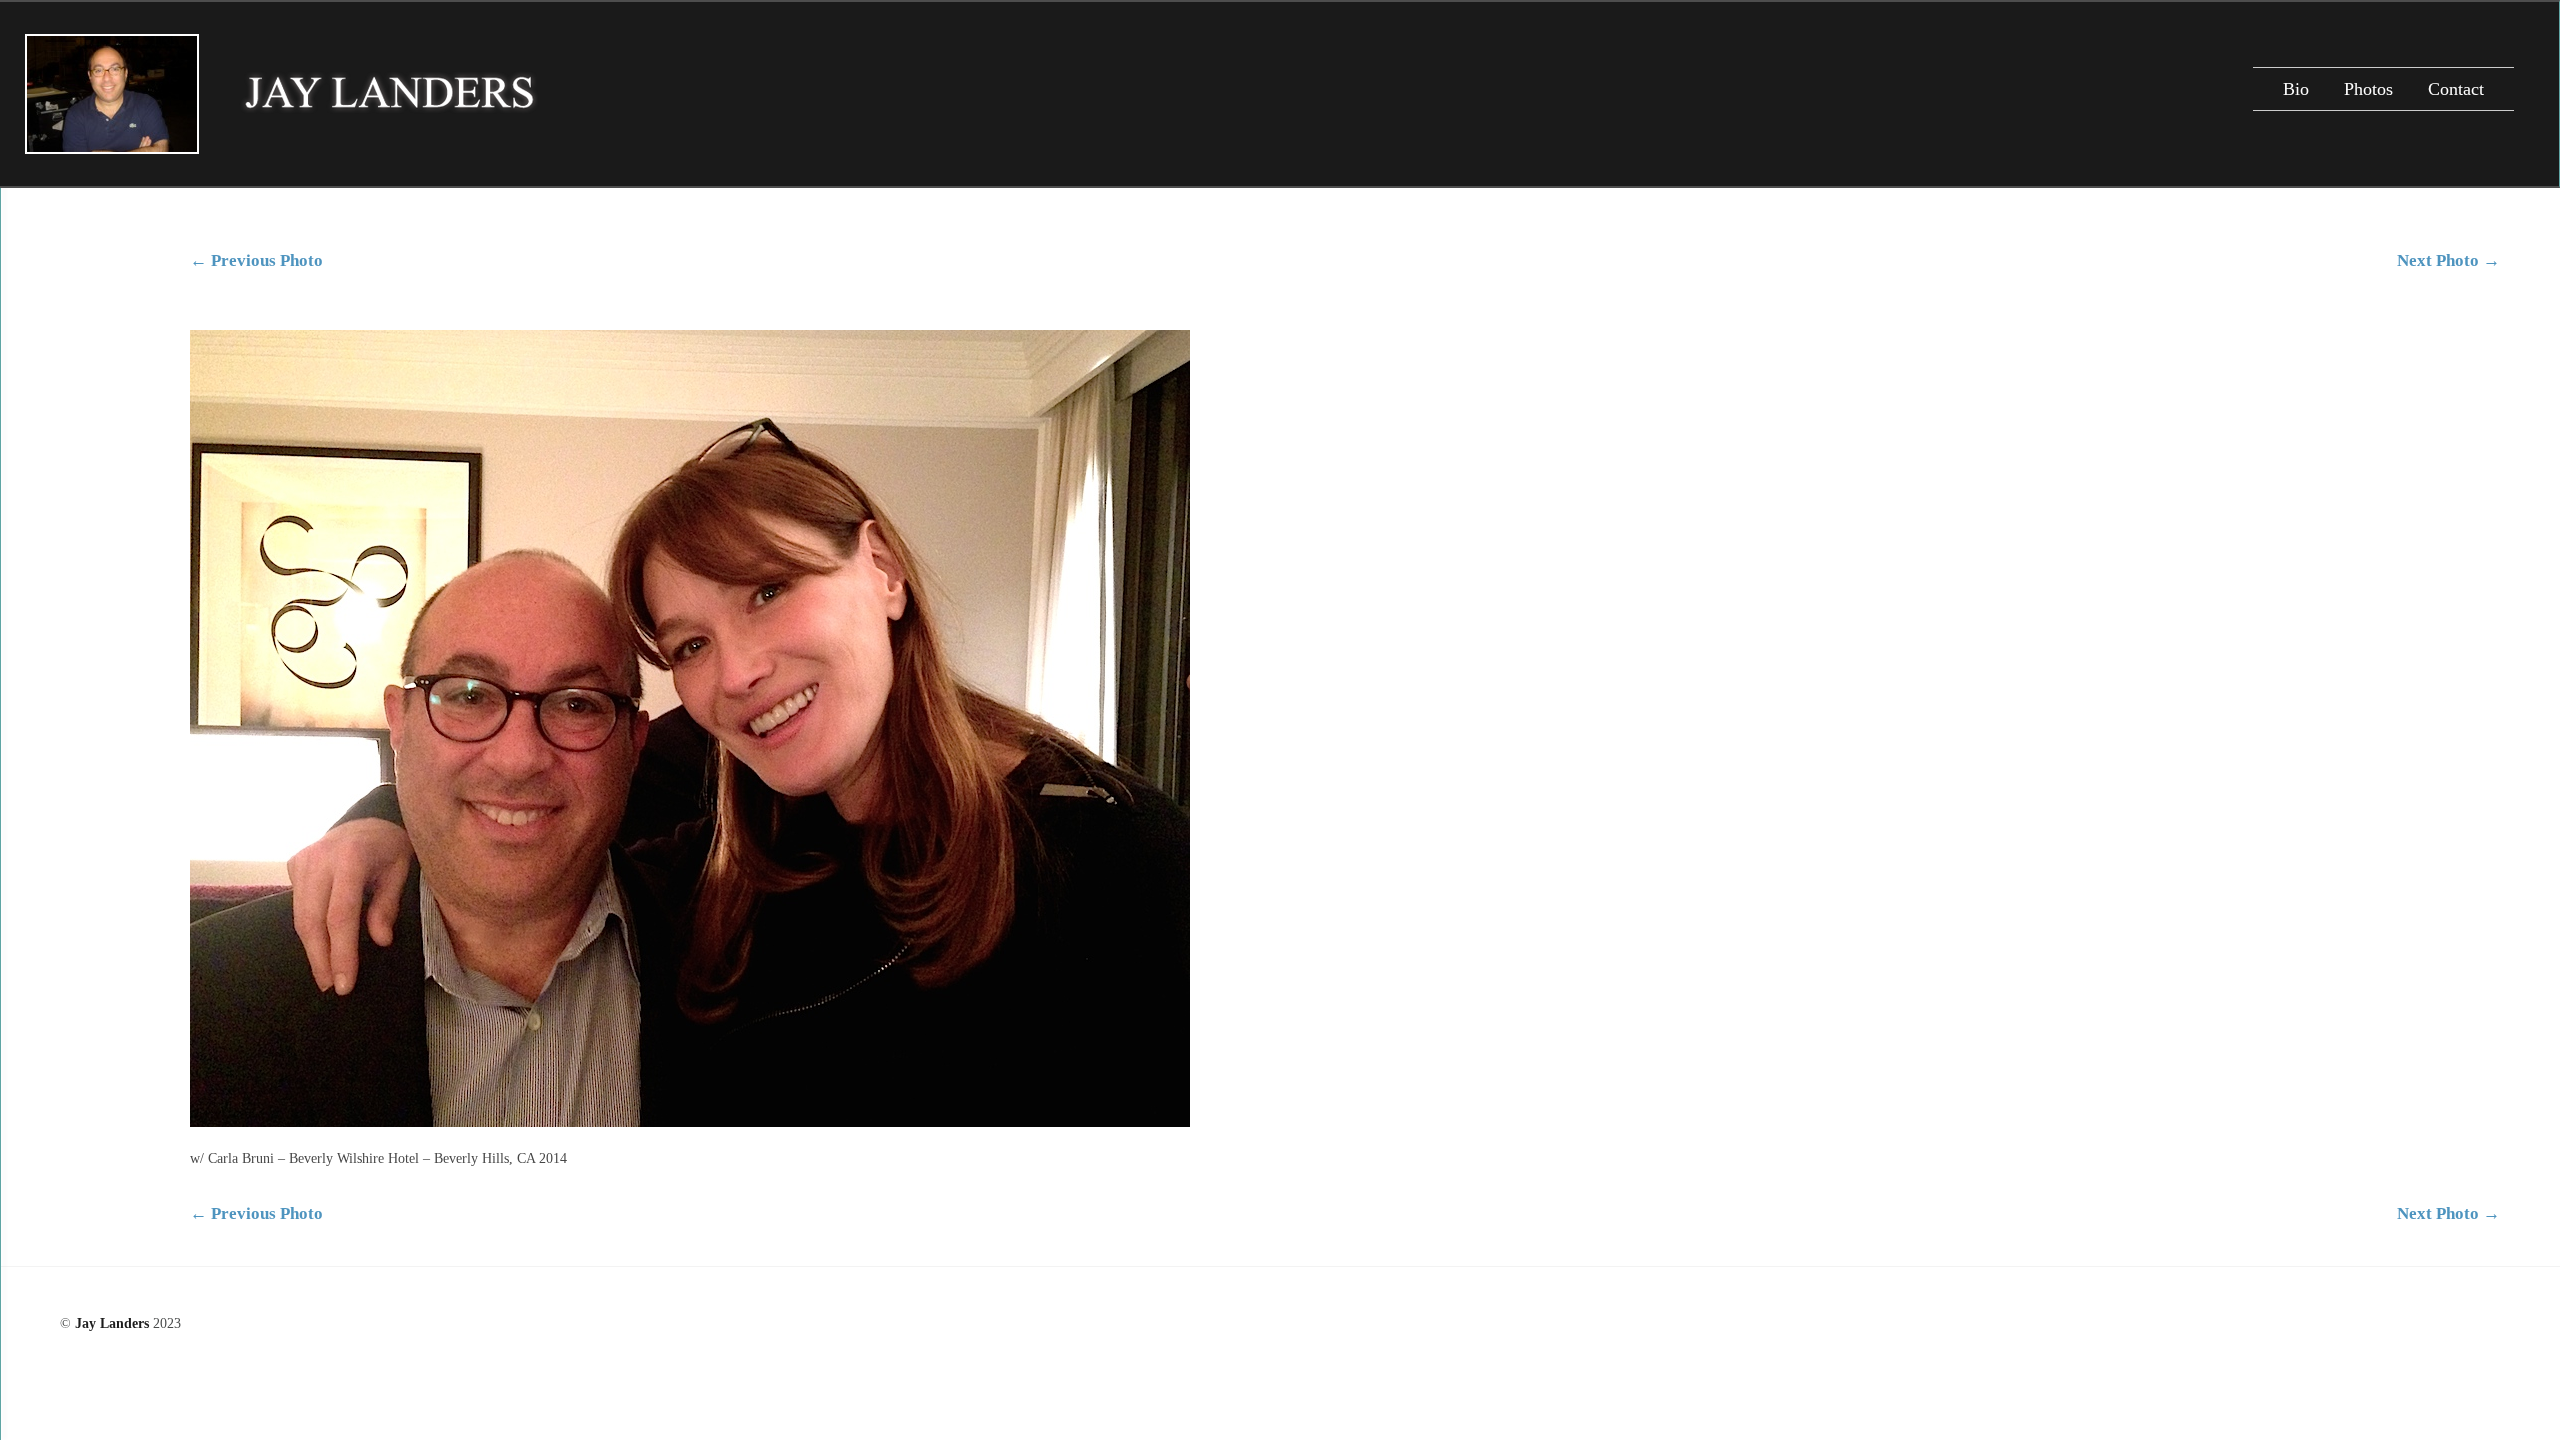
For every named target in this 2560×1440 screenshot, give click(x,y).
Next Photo (2448, 260)
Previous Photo (256, 260)
